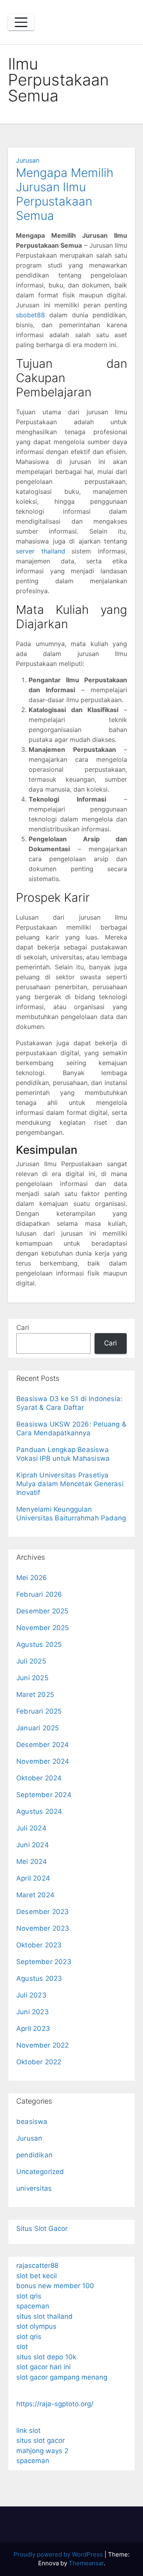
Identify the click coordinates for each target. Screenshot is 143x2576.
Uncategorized (40, 2172)
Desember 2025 (43, 1611)
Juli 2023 (31, 1995)
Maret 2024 (35, 1895)
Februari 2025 (39, 1711)
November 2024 (43, 1761)
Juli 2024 (31, 1828)
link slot (28, 2430)
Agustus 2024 (39, 1811)
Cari (23, 1328)
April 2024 (33, 1878)
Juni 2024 (33, 1845)
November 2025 (43, 1628)
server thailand (41, 551)
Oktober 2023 (39, 1945)
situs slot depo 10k (46, 2357)
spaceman (33, 2306)
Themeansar (86, 2563)
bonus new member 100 (55, 2286)
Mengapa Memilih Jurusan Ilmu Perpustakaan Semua (65, 194)
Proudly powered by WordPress (59, 2554)
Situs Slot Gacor (42, 2229)
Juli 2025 (31, 1661)
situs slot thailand (44, 2316)
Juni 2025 (32, 1678)
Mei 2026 (32, 1578)
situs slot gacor (41, 2440)
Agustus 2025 (39, 1644)
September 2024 (44, 1795)
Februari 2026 (39, 1594)
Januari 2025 (38, 1728)
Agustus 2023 (39, 1978)
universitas (34, 2188)
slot (22, 2347)
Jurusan (28, 160)
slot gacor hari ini (43, 2367)
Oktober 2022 (39, 2062)
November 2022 (43, 2045)
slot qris (29, 2296)
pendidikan (34, 2155)
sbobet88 (30, 315)
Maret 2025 (35, 1695)
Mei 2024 (32, 1862)
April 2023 (33, 2029)
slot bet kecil (37, 2276)
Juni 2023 (33, 2012)
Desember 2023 (43, 1912)
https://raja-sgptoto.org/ (55, 2404)
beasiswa (32, 2122)
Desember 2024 (43, 1745)
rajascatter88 (37, 2265)
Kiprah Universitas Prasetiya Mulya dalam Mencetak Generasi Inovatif (70, 1484)
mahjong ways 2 (42, 2451)
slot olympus (36, 2326)
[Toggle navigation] (21, 22)
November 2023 (43, 1928)
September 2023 (44, 1962)
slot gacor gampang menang (62, 2377)
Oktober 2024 (39, 1778)
